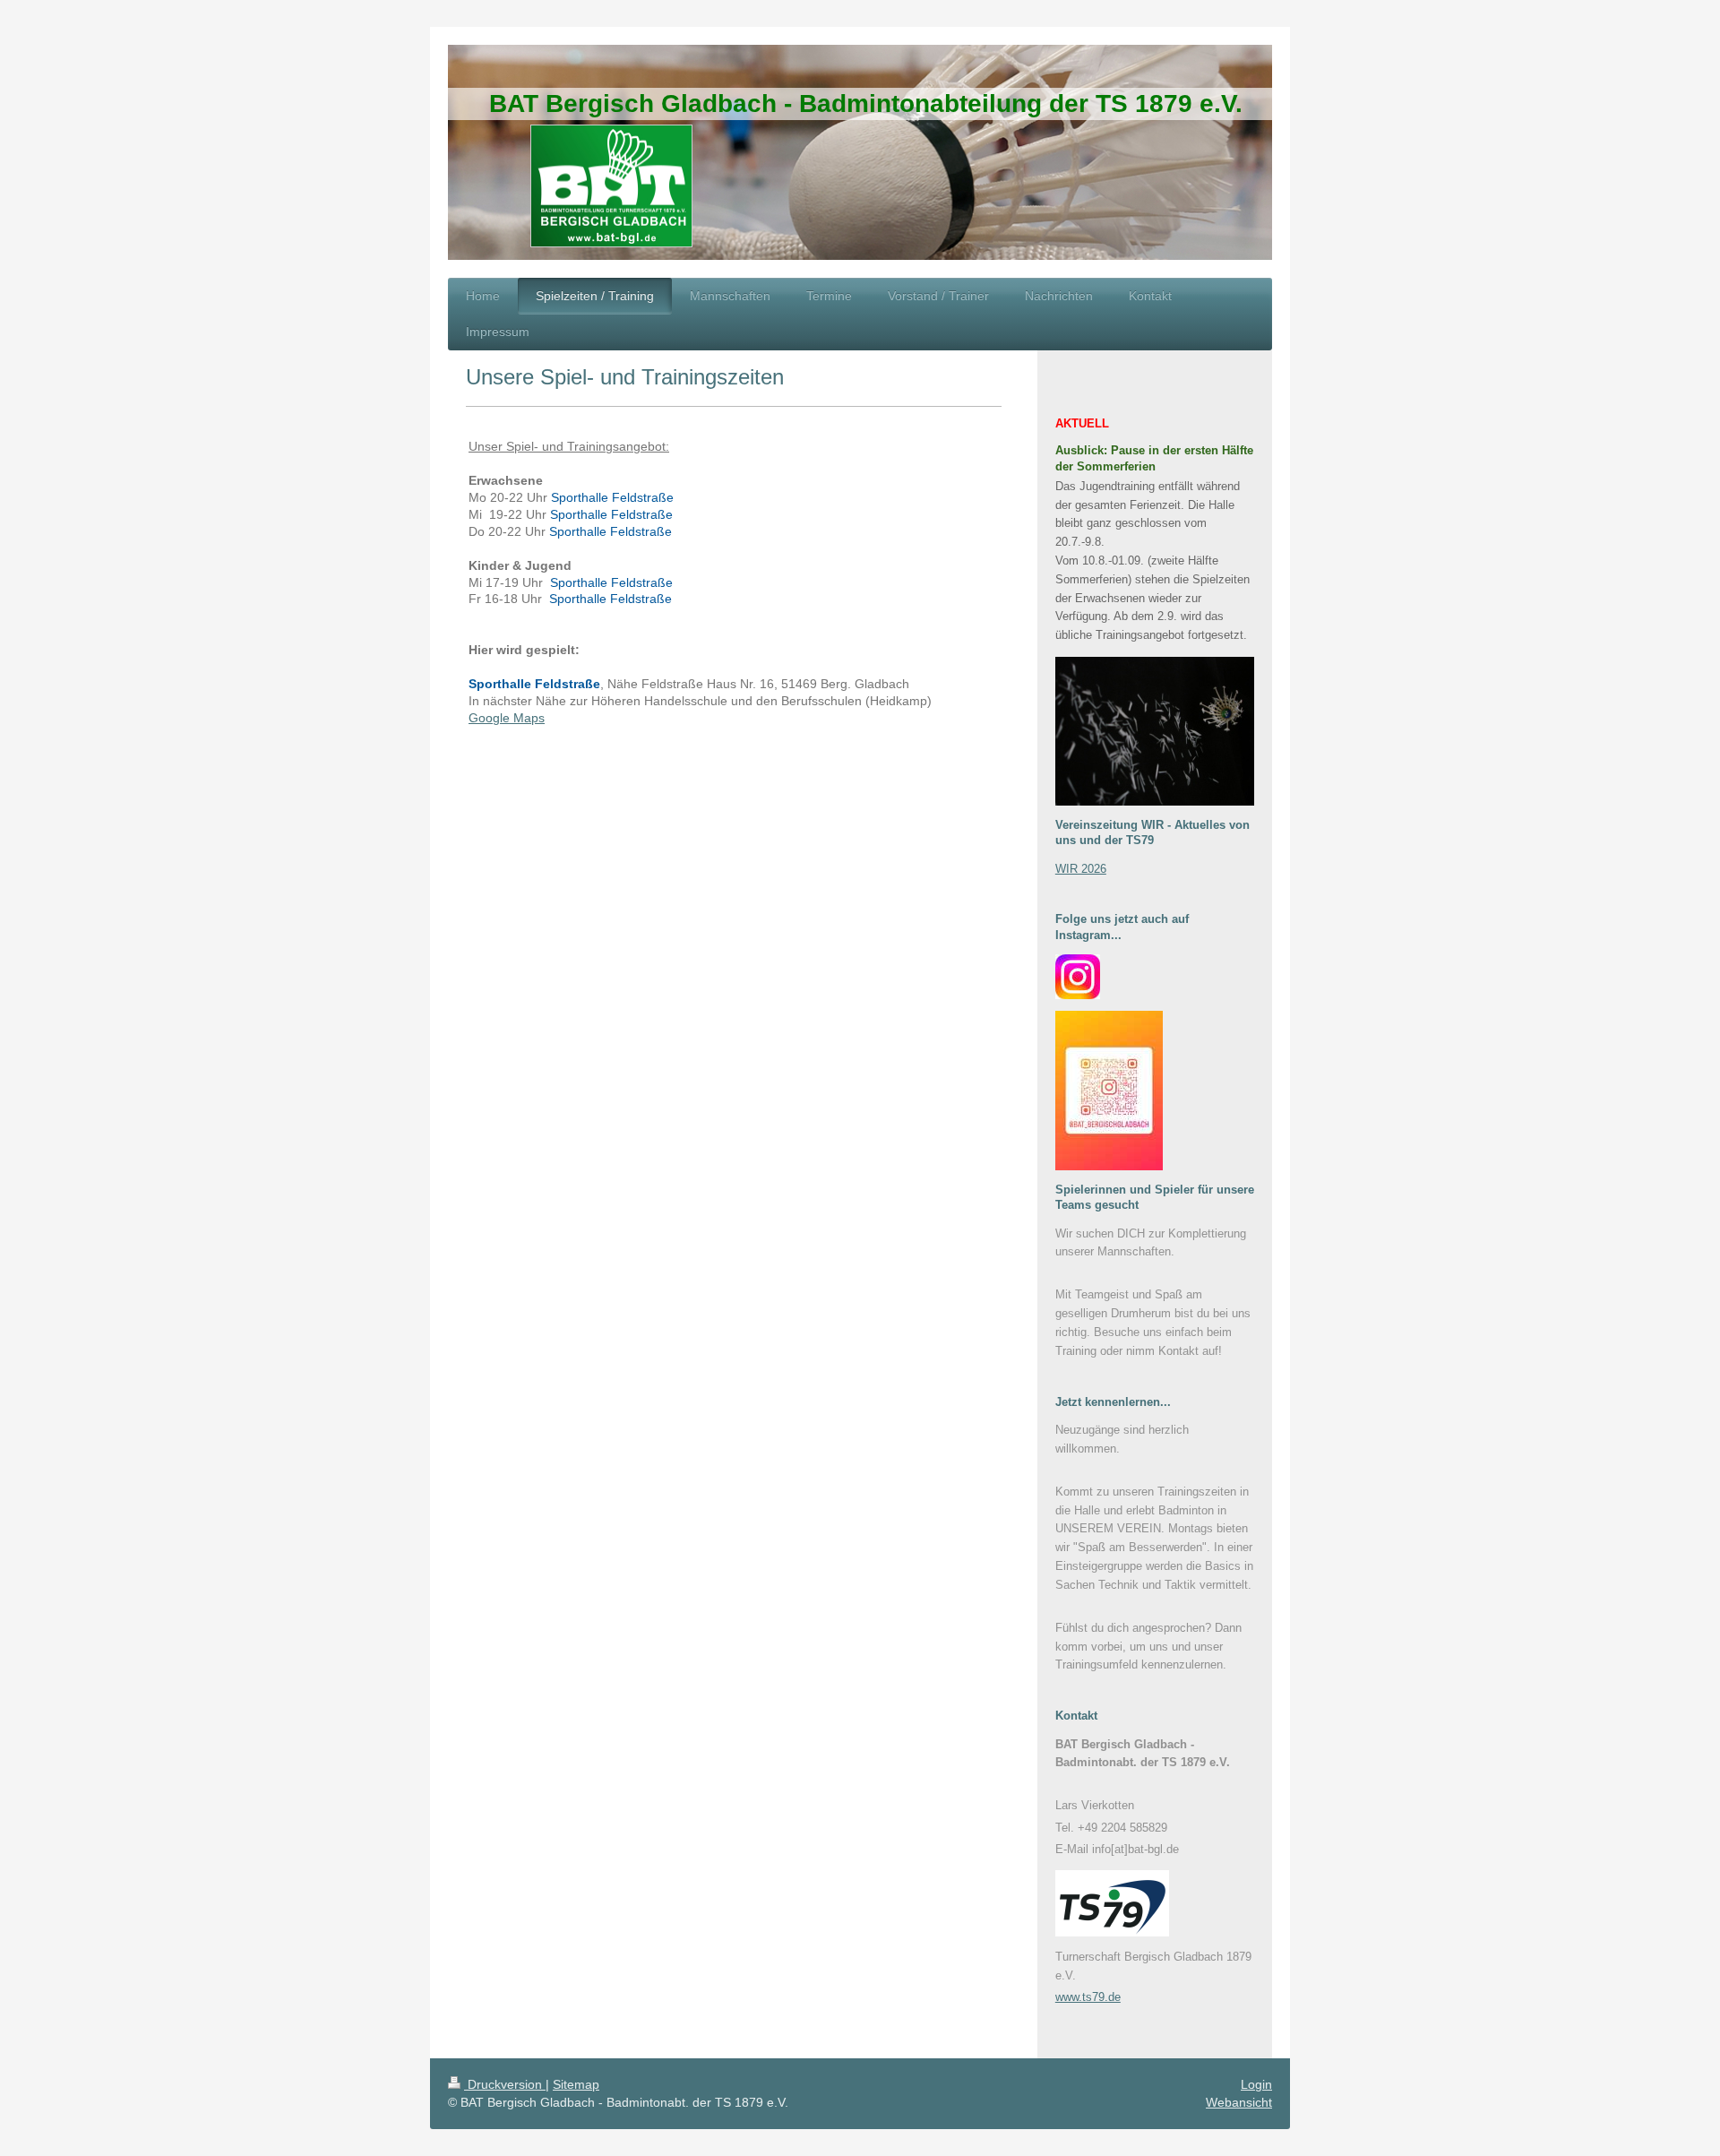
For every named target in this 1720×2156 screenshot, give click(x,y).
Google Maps (507, 718)
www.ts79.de (1088, 1997)
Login (1256, 2084)
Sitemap (576, 2084)
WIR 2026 (1081, 869)
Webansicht (1239, 2102)
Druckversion (505, 2084)
